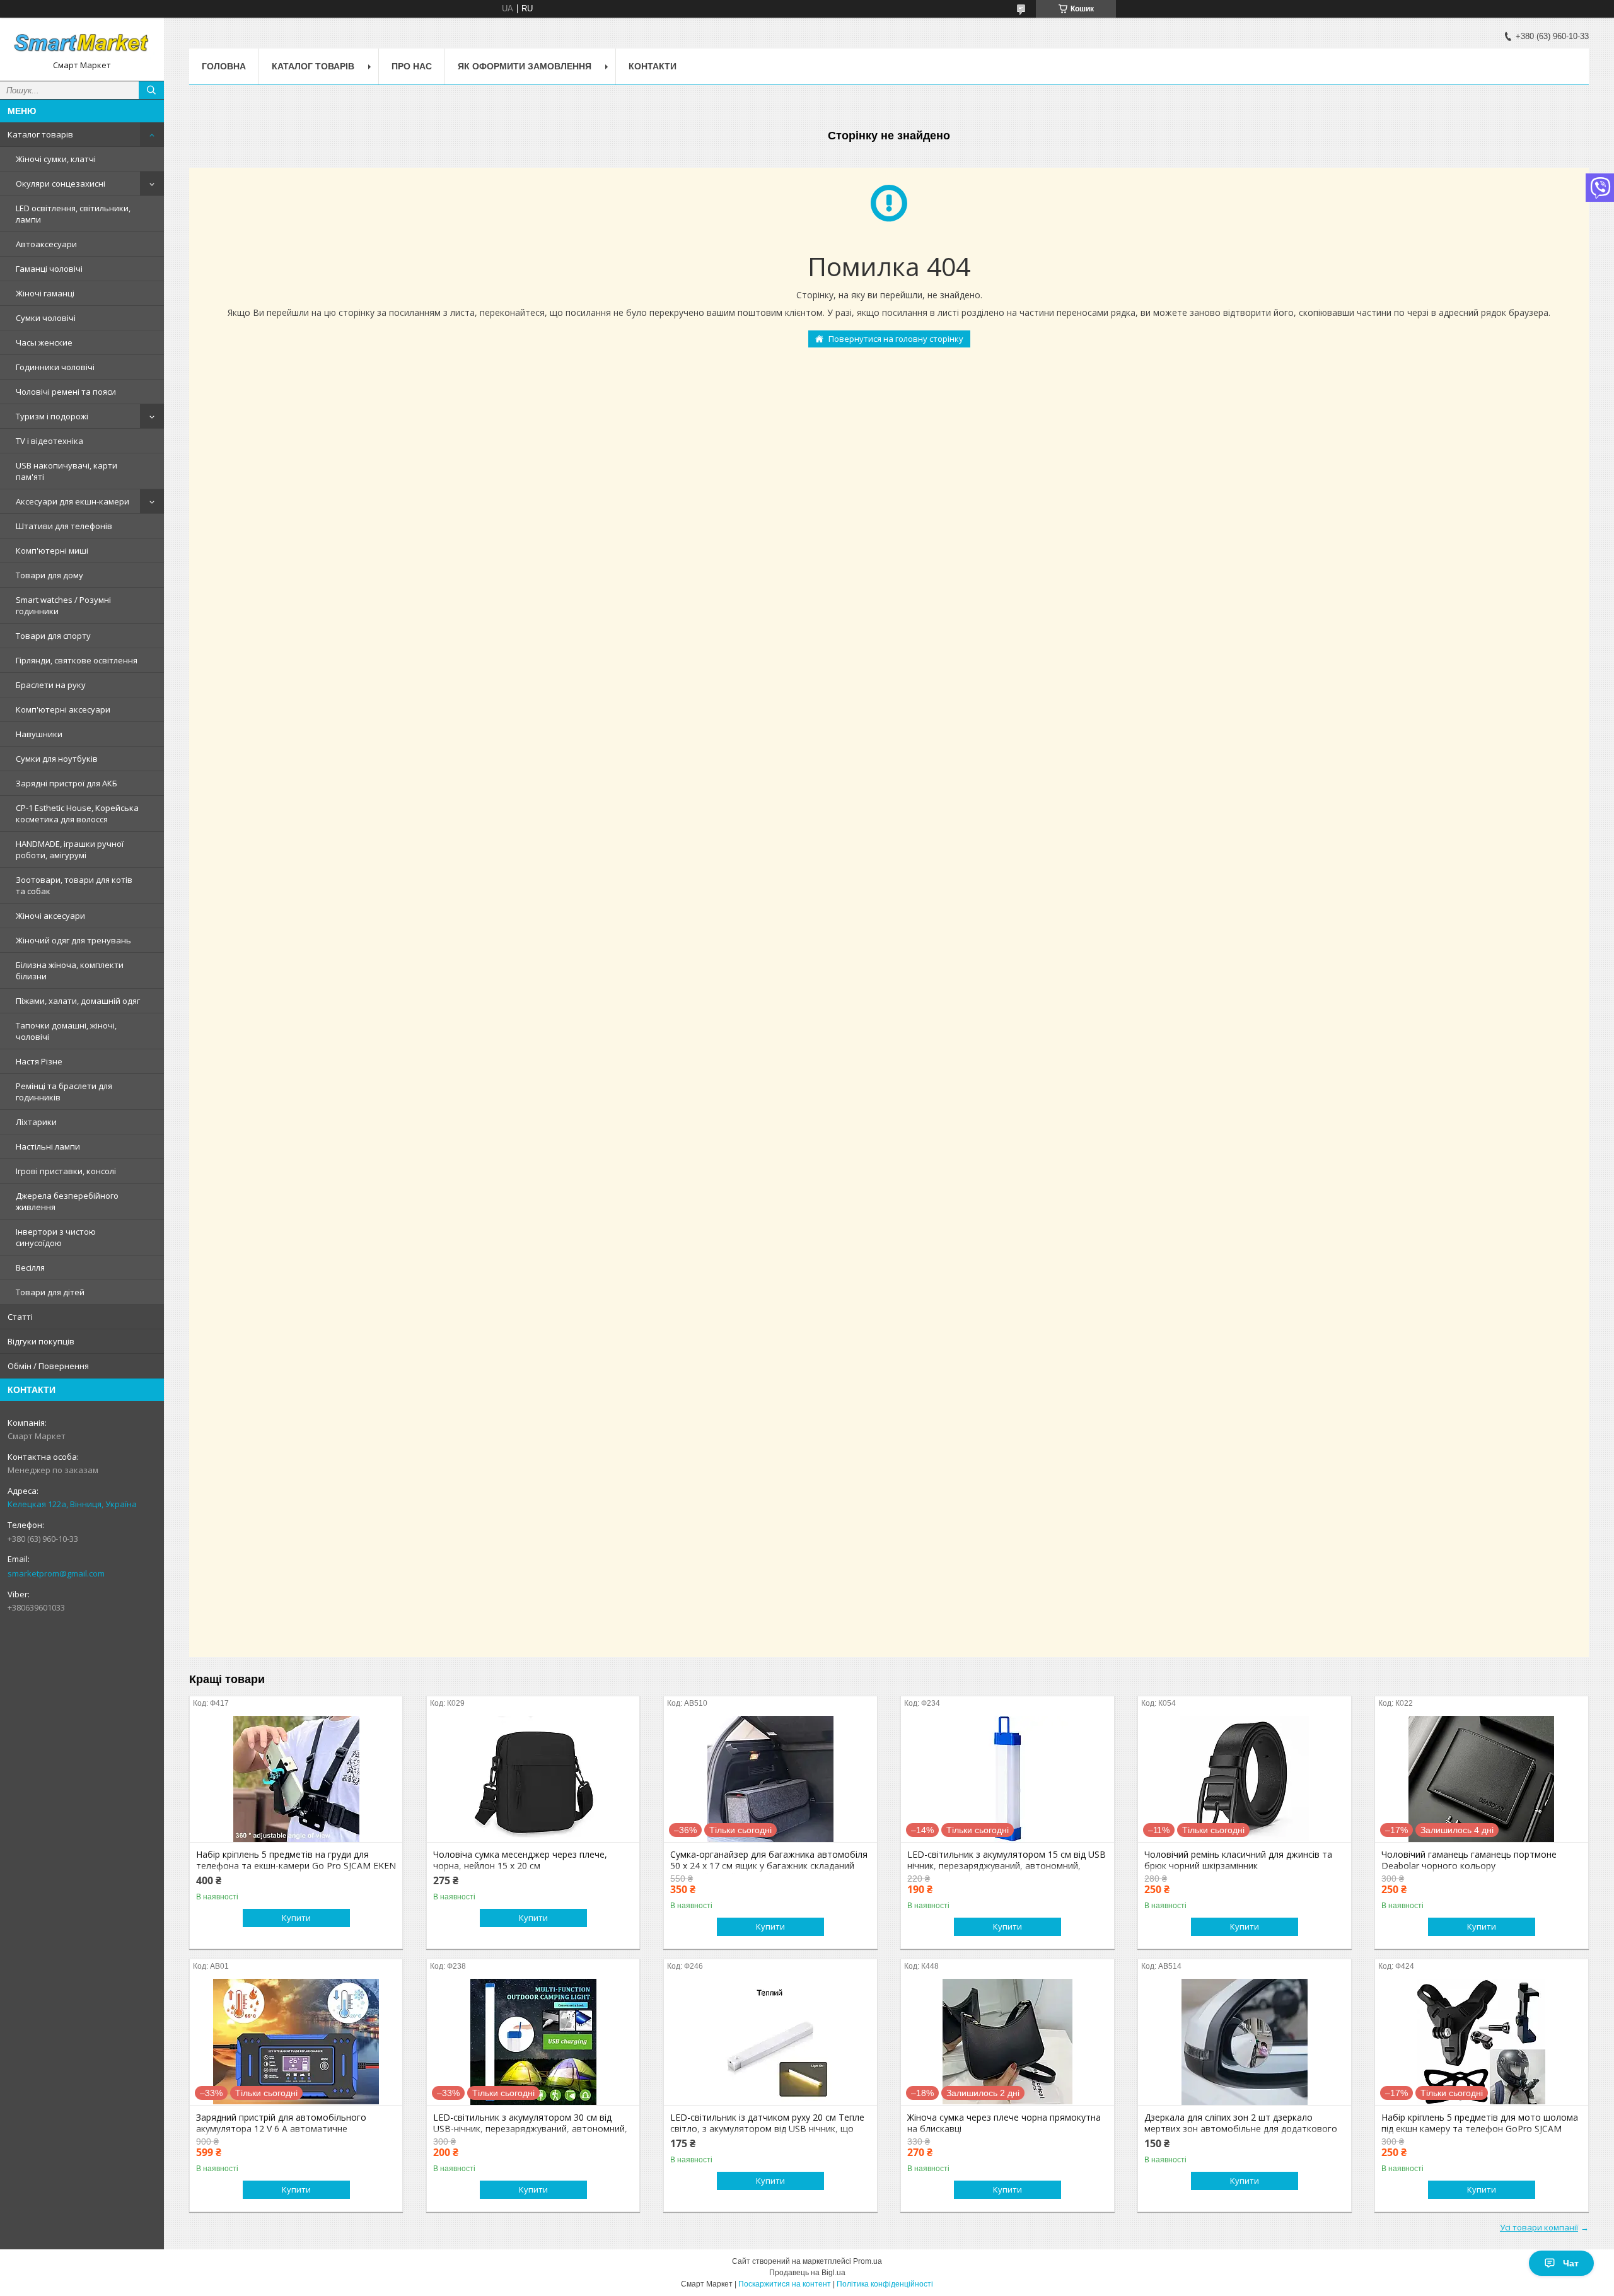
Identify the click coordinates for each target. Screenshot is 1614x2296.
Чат (1571, 2263)
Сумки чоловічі (46, 318)
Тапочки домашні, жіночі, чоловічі (66, 1031)
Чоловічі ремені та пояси (66, 392)
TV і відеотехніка (49, 441)
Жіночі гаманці (45, 293)
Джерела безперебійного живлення (67, 1201)
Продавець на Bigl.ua (807, 2273)
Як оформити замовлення (525, 66)
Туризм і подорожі (52, 416)
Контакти (653, 66)
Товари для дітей (50, 1292)
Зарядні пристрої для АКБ (67, 783)
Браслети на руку (51, 685)
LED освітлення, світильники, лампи (73, 214)
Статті (20, 1317)
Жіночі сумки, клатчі (56, 159)
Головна (224, 66)
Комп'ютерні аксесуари (63, 709)
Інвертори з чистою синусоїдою (56, 1237)
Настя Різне (39, 1061)
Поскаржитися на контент (785, 2284)
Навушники (39, 734)
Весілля (30, 1267)
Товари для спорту (53, 636)
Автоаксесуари (46, 244)
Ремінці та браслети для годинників (64, 1092)
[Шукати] (151, 90)
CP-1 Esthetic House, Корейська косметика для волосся (77, 813)
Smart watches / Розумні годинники (63, 605)
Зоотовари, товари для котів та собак (74, 885)
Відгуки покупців (41, 1341)
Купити (296, 1918)
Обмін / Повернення (48, 1366)
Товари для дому (49, 575)
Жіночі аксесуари (50, 916)
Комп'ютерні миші (52, 551)
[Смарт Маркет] (82, 44)
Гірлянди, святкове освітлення (77, 660)
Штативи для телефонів (64, 526)
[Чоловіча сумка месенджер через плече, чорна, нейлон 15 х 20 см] (533, 1779)
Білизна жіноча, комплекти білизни (70, 970)
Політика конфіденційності (885, 2284)
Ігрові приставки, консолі (66, 1171)
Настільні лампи (48, 1146)
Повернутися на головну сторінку (896, 339)
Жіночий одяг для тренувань (73, 940)
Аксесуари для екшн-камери (73, 501)
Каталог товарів (40, 134)
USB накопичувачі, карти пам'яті (67, 471)
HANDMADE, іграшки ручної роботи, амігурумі (70, 849)
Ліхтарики (36, 1122)
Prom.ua (868, 2261)
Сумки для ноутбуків (57, 759)
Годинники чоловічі (55, 367)
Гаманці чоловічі (49, 269)
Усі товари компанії (1539, 2227)
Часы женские (44, 342)
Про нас (412, 66)
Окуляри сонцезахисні (61, 184)
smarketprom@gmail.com (56, 1573)
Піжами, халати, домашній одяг (78, 1001)
